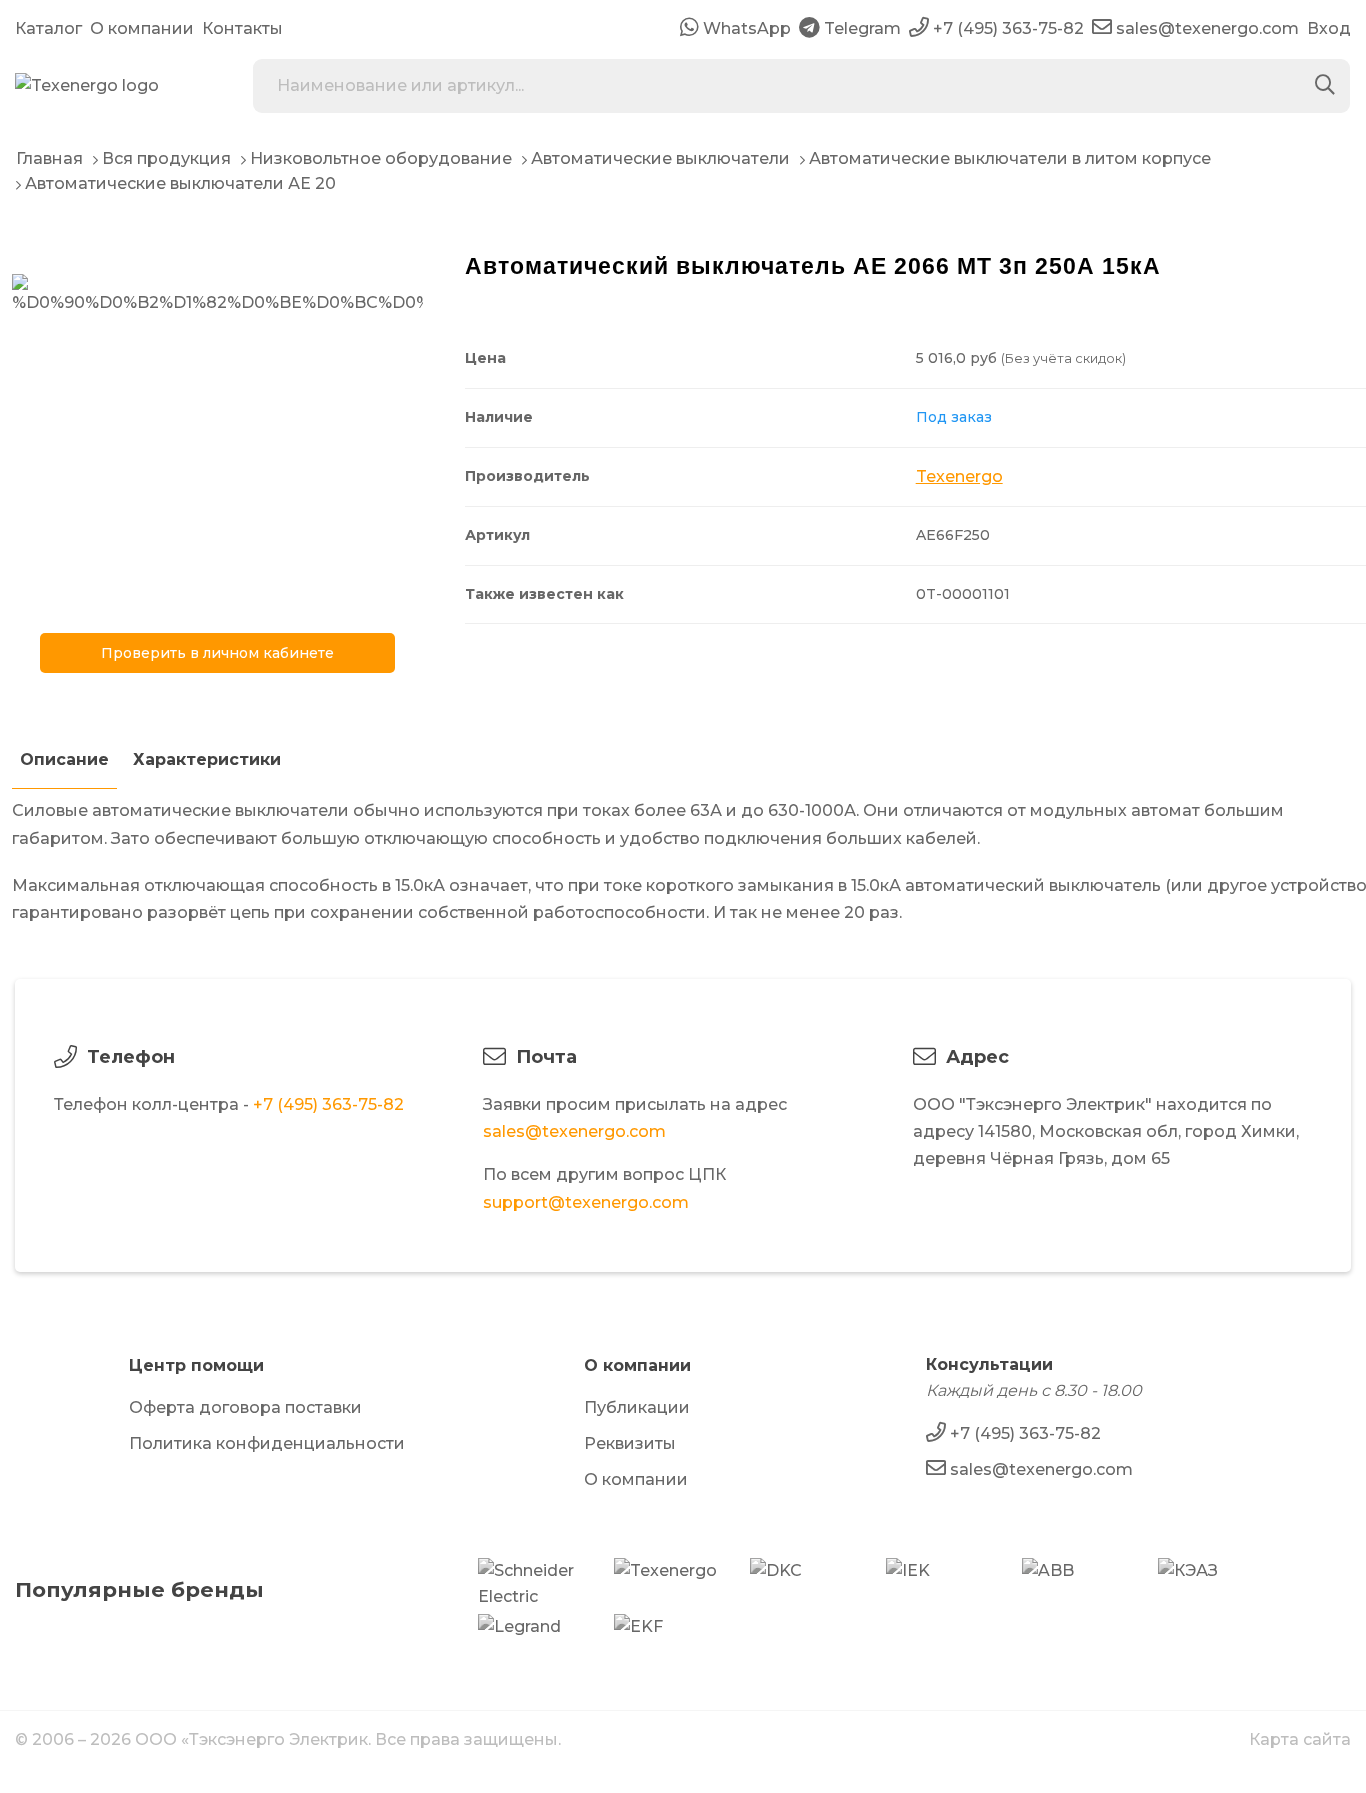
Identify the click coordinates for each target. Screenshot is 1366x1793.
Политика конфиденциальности (267, 1443)
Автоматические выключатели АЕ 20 (180, 183)
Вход (1329, 28)
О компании (142, 28)
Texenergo (959, 476)
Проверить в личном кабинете (217, 653)
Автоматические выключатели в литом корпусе (1010, 158)
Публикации (637, 1407)
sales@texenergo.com (574, 1131)
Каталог (48, 28)
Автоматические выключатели (660, 158)
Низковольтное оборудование (381, 158)
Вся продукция (166, 158)
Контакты (242, 28)
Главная (49, 158)
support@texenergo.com (586, 1202)
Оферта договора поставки (245, 1407)
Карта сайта (1300, 1739)
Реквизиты (630, 1443)
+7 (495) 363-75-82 (328, 1104)
